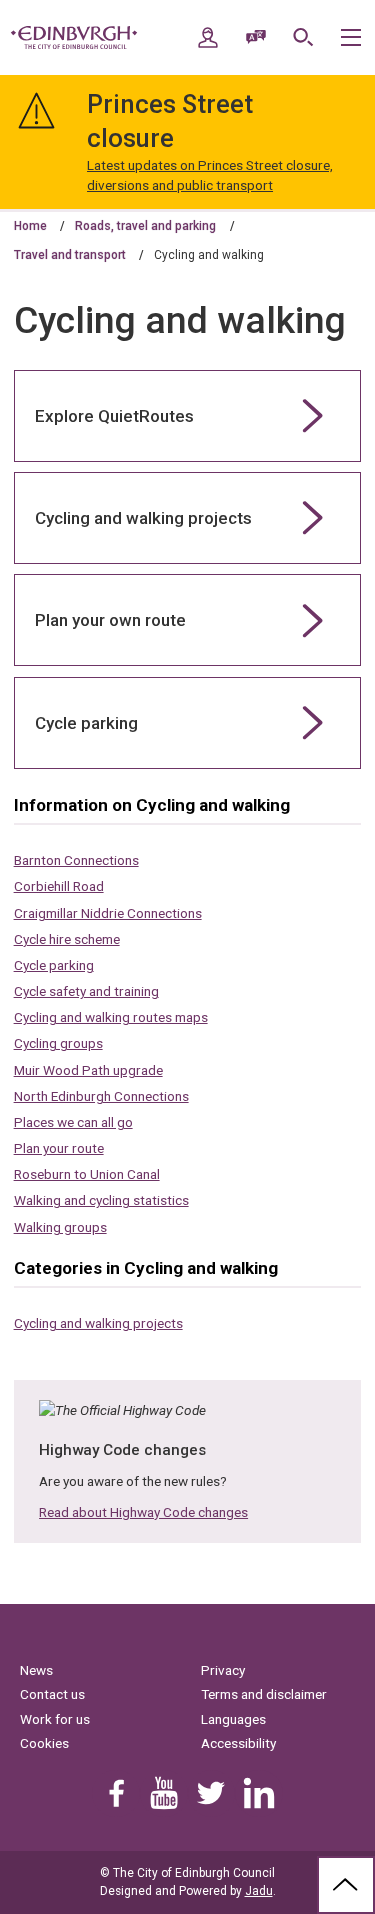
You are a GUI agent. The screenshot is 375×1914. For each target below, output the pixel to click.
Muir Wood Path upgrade (88, 1070)
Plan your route (59, 1148)
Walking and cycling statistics (101, 1200)
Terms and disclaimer (264, 1694)
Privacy (223, 1670)
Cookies (44, 1743)
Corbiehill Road (59, 886)
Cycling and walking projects (98, 1323)
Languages (233, 1719)
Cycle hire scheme (67, 939)
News (36, 1670)
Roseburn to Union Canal (87, 1174)
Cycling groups (58, 1043)
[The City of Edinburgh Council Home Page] (74, 38)
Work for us (55, 1719)
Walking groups (60, 1227)
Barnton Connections (76, 860)
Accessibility (238, 1743)
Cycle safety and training (86, 991)
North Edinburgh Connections (101, 1096)
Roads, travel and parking (145, 226)
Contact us (52, 1694)
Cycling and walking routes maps (111, 1017)
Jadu (259, 1891)
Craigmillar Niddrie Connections (108, 913)
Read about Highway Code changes (143, 1512)
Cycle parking (54, 965)
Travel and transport (70, 255)
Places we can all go (73, 1122)
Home (30, 226)
